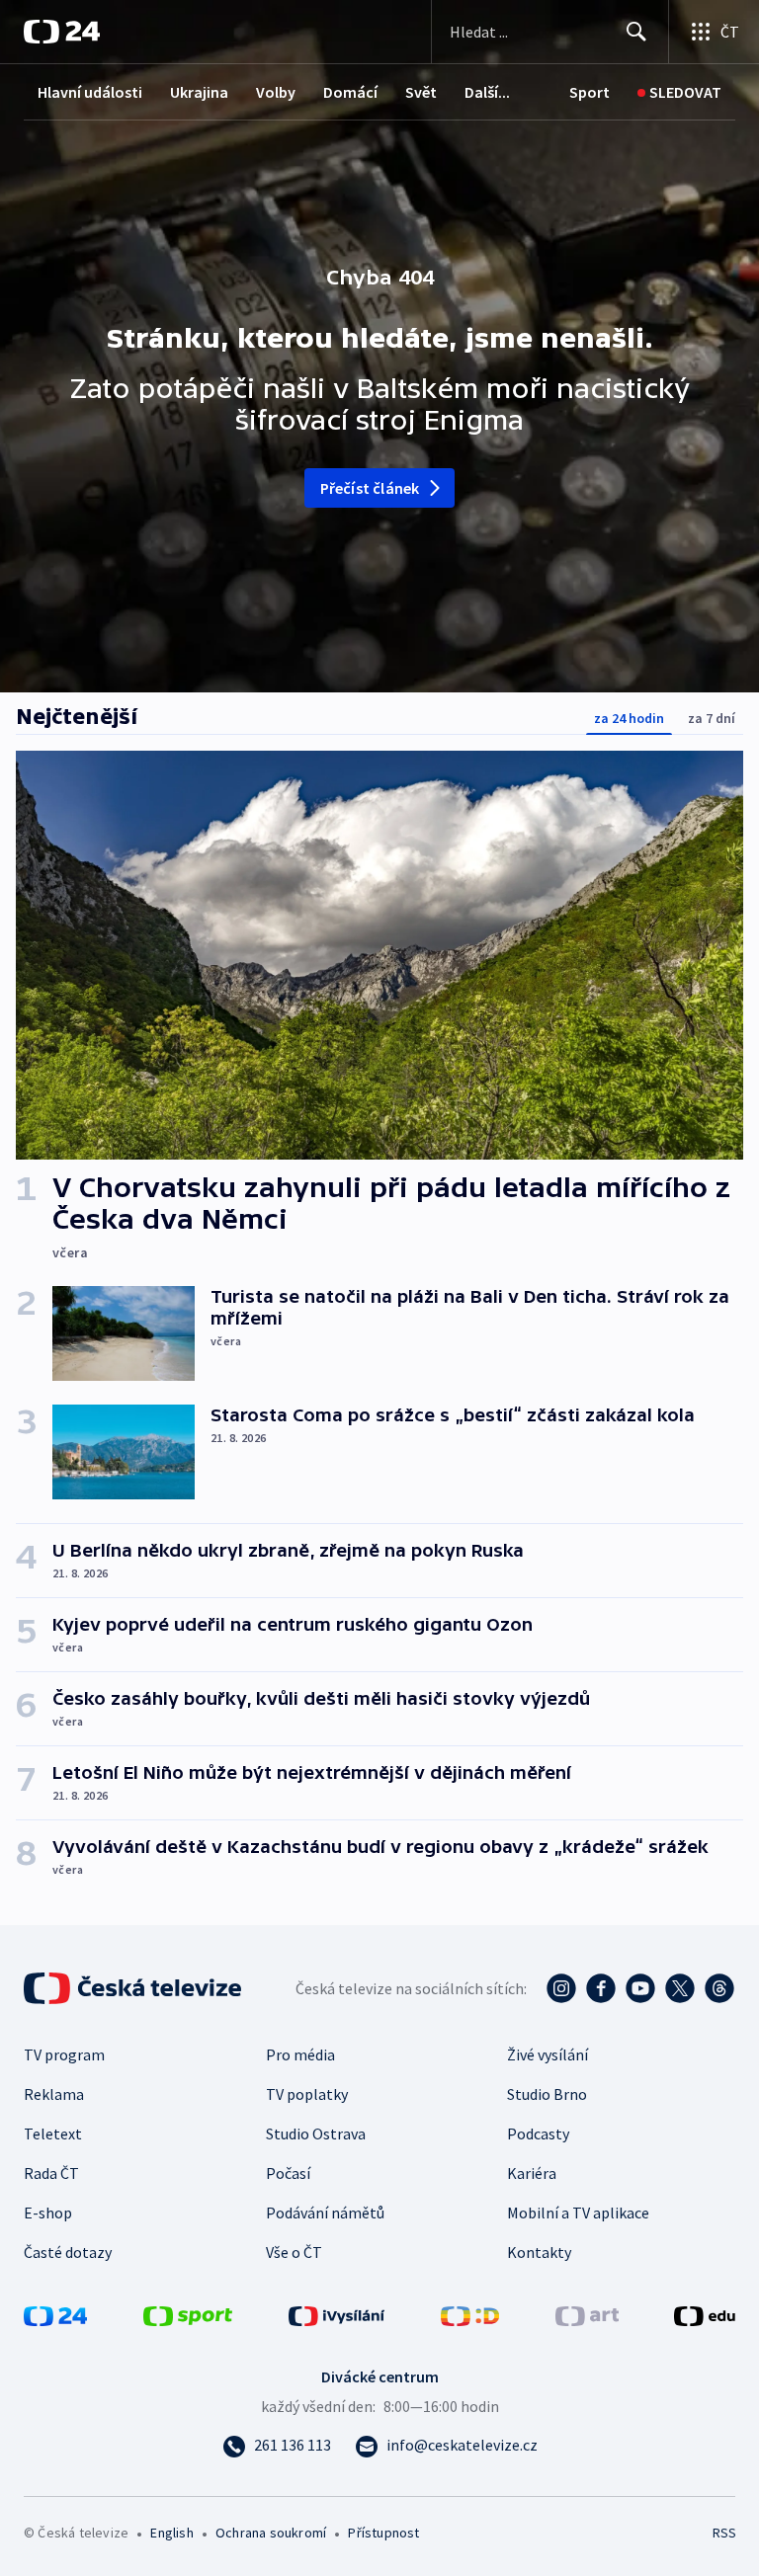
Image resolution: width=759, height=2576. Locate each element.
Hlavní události (90, 92)
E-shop (48, 2213)
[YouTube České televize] (640, 1988)
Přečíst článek (370, 488)
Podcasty (538, 2133)
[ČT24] (62, 32)
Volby (276, 92)
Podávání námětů (325, 2213)
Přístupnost (383, 2533)
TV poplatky (307, 2094)
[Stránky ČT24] (55, 2314)
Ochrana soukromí (271, 2533)
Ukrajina (199, 92)
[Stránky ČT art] (587, 2314)
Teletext (53, 2133)
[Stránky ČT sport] (188, 2314)
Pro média (300, 2054)
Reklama (54, 2094)
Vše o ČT (294, 2252)
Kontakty (539, 2252)
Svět (421, 92)
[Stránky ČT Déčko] (470, 2314)
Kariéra (532, 2173)
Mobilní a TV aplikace (578, 2213)
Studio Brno (547, 2094)
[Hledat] (636, 32)
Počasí (288, 2173)
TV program (64, 2054)
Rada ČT (51, 2173)
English (171, 2533)
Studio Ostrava (316, 2133)
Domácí (350, 92)
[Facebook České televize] (601, 1988)
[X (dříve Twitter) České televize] (680, 1988)
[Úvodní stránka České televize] (134, 1988)
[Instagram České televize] (561, 1988)
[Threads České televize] (719, 1988)
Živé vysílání (548, 2054)
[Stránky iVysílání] (337, 2314)
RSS (724, 2533)
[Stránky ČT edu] (705, 2314)
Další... (487, 92)
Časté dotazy (68, 2252)
